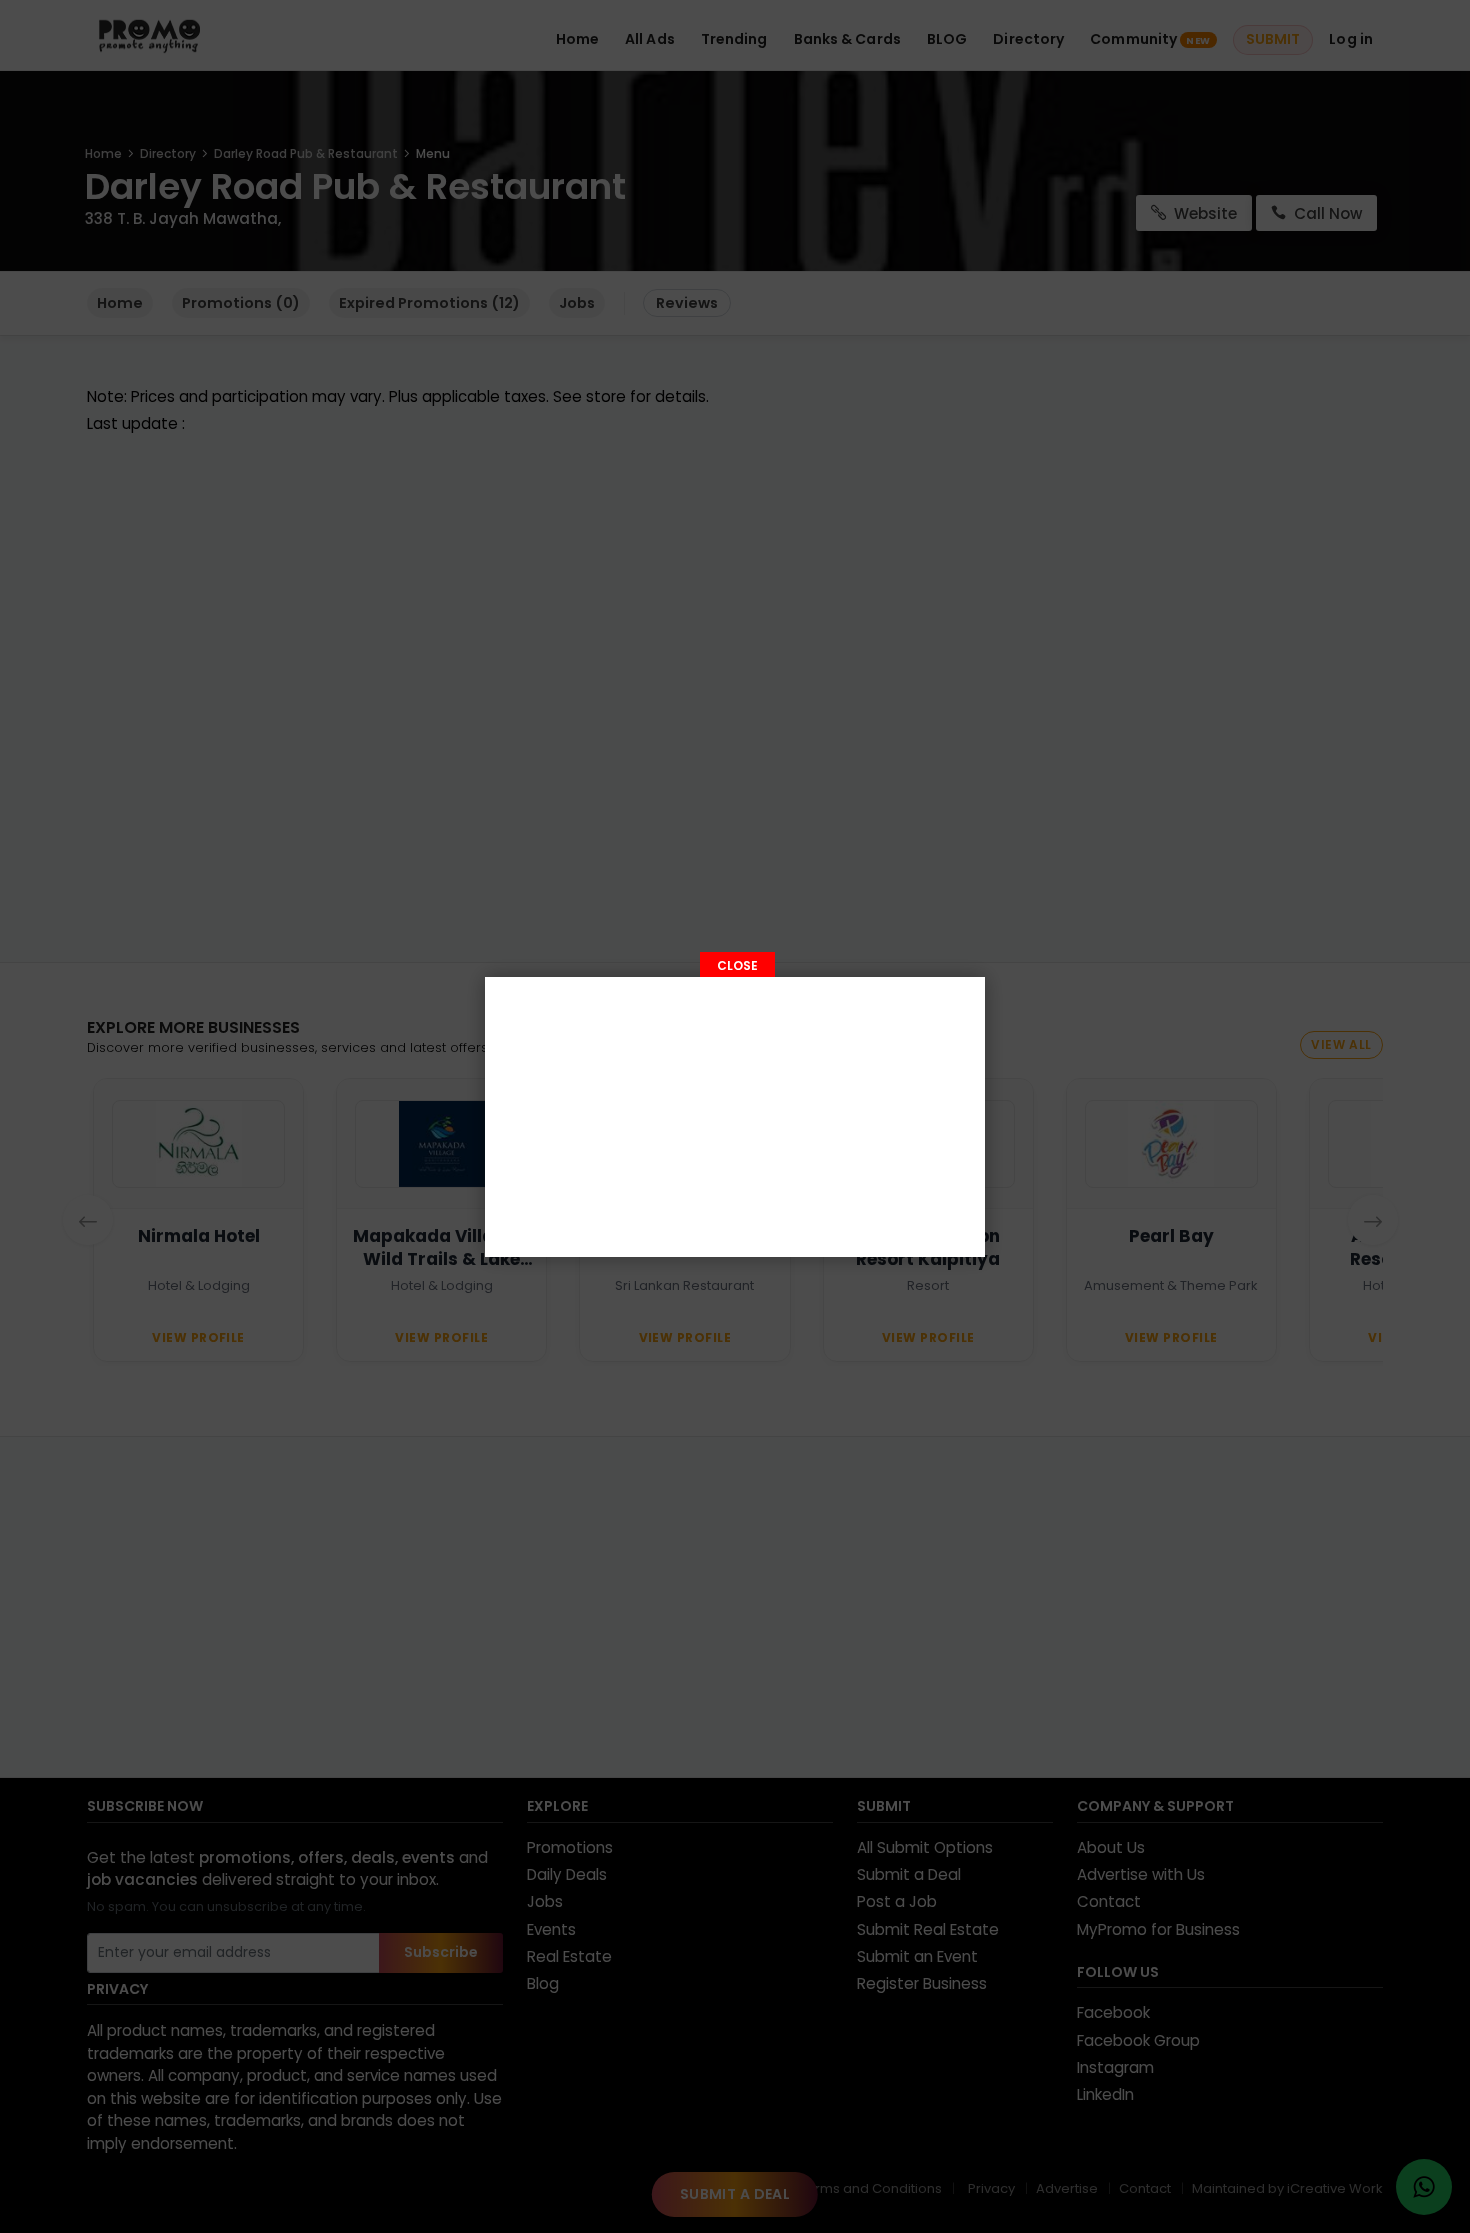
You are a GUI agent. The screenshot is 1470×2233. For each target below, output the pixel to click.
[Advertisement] (735, 1117)
